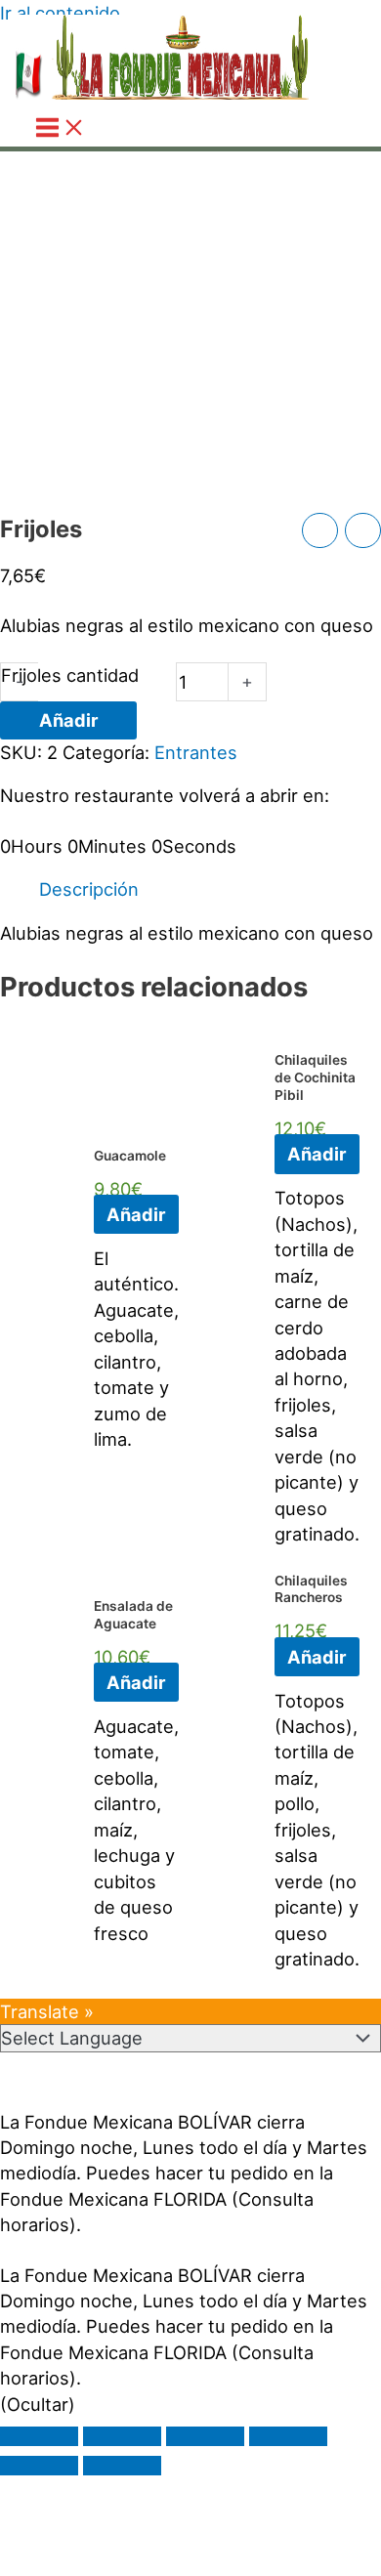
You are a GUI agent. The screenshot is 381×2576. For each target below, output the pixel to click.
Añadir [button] (136, 1214)
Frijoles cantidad (70, 675)
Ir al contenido (60, 13)
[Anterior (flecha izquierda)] (39, 2466)
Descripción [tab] (89, 889)
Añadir (68, 720)
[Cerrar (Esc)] (288, 2436)
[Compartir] (205, 2436)
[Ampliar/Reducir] (39, 2436)
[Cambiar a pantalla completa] (122, 2436)
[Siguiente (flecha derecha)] (122, 2466)
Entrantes (196, 752)
